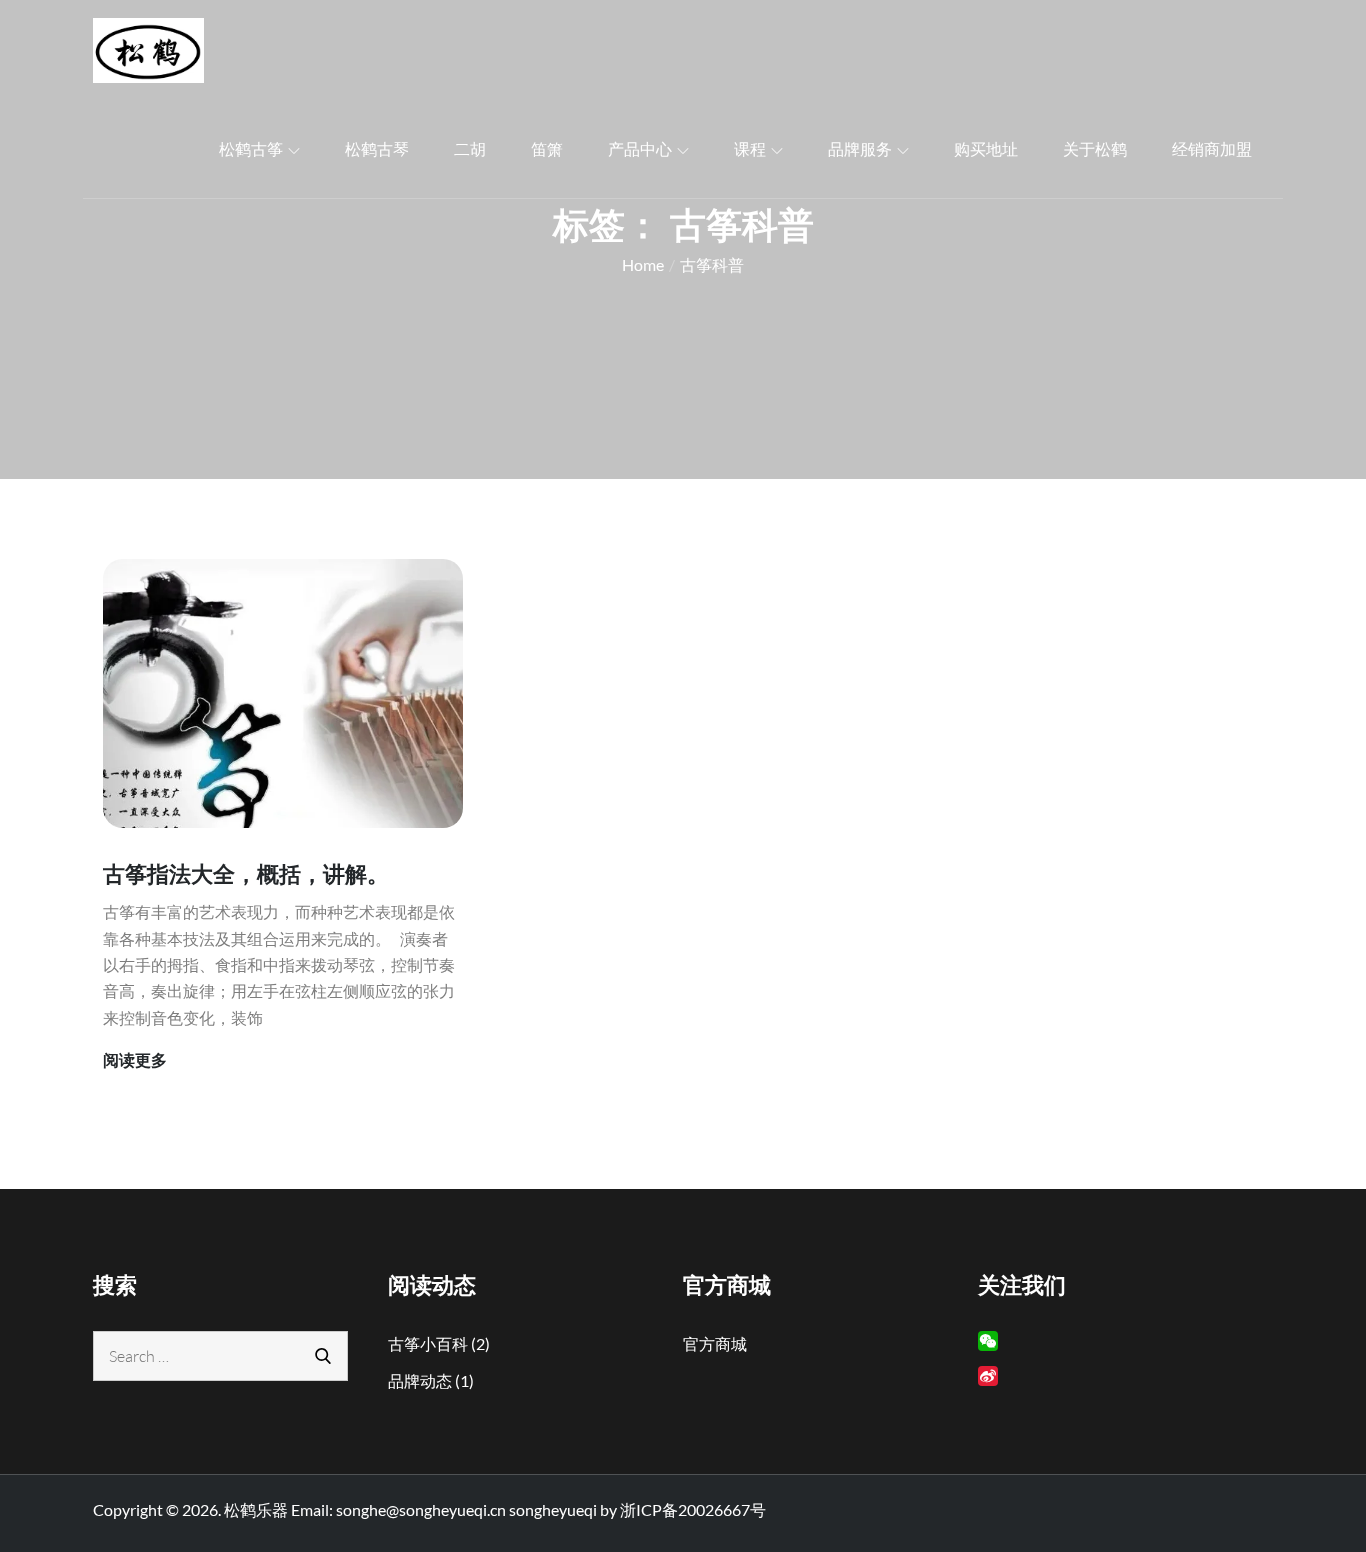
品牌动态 (420, 1380)
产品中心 (640, 148)
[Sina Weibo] (988, 1376)
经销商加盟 (1212, 148)
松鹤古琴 (377, 148)
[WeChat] (988, 1341)
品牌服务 (860, 148)
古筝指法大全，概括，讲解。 (246, 873)
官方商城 (715, 1343)
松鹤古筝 (251, 148)
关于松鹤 (1095, 148)
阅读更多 (135, 1061)
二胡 (470, 148)
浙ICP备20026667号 (693, 1509)
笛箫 (547, 148)
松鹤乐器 (256, 1509)
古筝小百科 (428, 1343)
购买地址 (986, 148)
